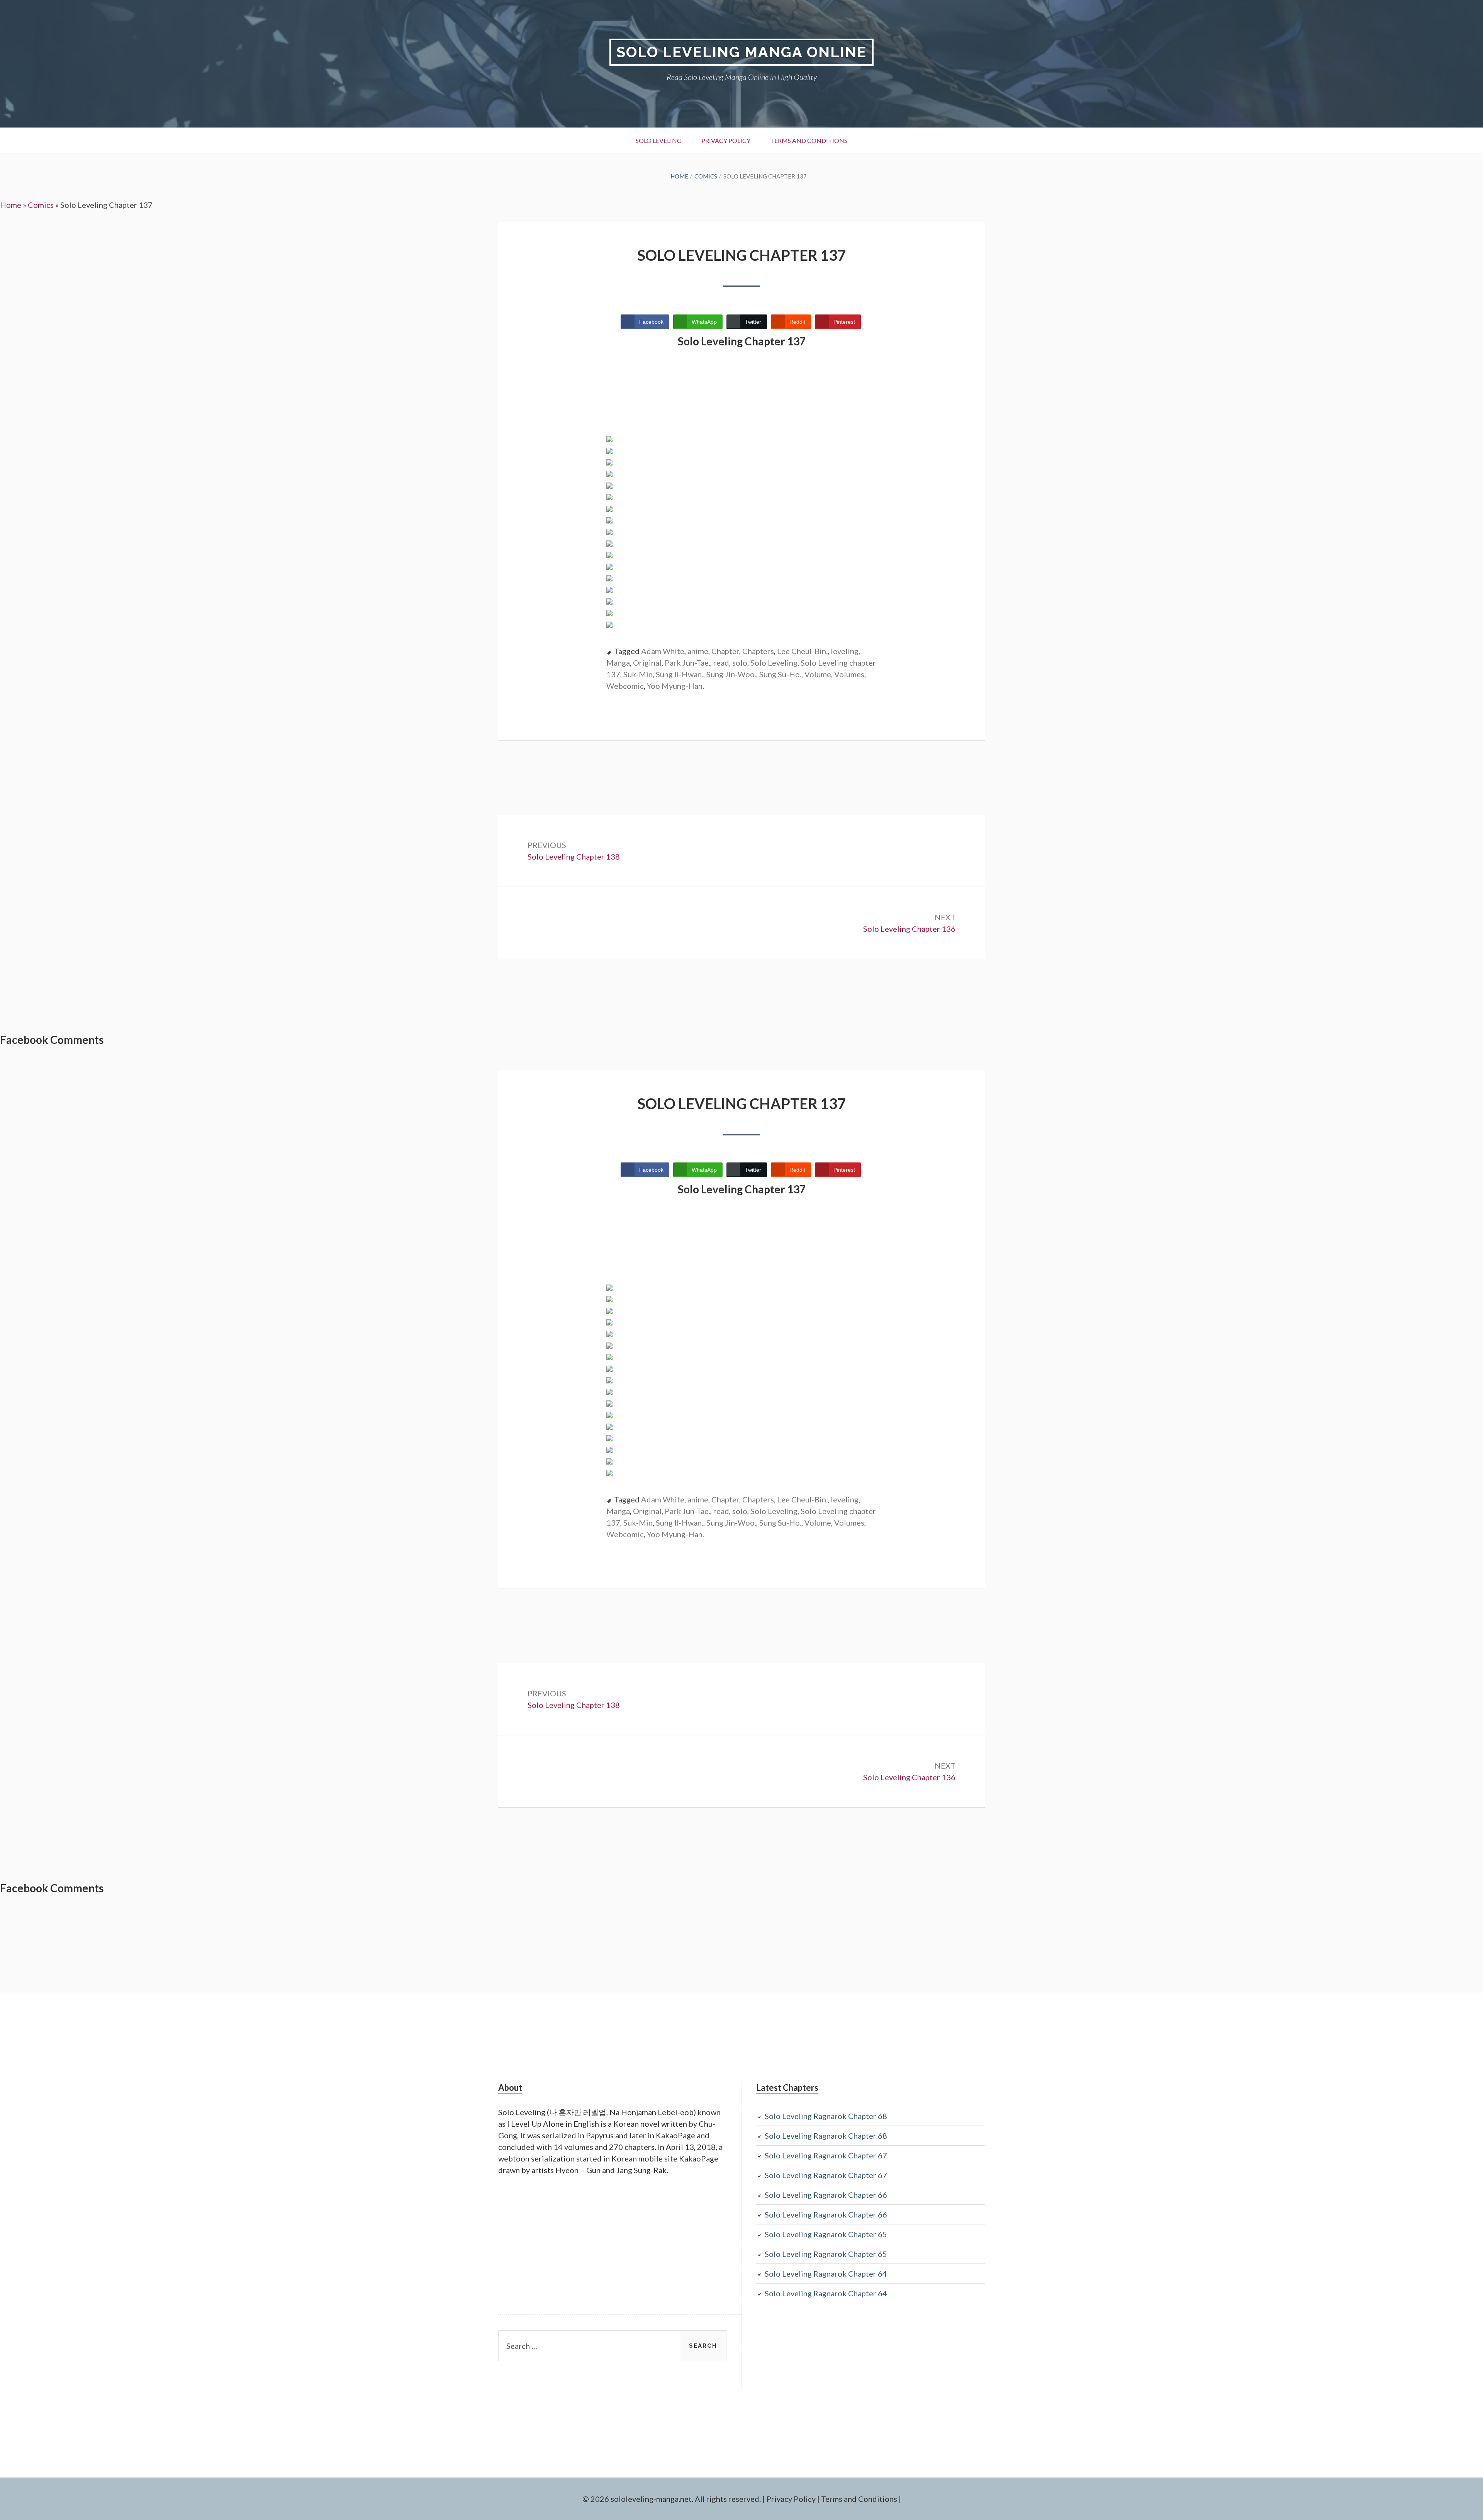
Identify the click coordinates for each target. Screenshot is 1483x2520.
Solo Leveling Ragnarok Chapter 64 (826, 2274)
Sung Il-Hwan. (680, 674)
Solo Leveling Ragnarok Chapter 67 (826, 2155)
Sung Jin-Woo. (731, 674)
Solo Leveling (659, 140)
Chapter (725, 651)
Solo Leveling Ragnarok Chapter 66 (826, 2195)
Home (11, 205)
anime (698, 651)
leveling (845, 651)
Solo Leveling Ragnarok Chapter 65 (826, 2234)
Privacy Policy (726, 140)
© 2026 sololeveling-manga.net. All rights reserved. (672, 2499)
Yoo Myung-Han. (675, 686)
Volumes (849, 674)
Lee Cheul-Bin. (802, 651)
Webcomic (625, 686)
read (721, 663)
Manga (618, 663)
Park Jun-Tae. (687, 663)
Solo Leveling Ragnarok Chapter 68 (826, 2116)
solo (740, 663)
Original (647, 663)
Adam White (663, 651)
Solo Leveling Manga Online (741, 52)
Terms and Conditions (809, 140)
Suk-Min (638, 674)
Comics (41, 205)
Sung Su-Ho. (780, 674)
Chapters (758, 651)
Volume (818, 674)
